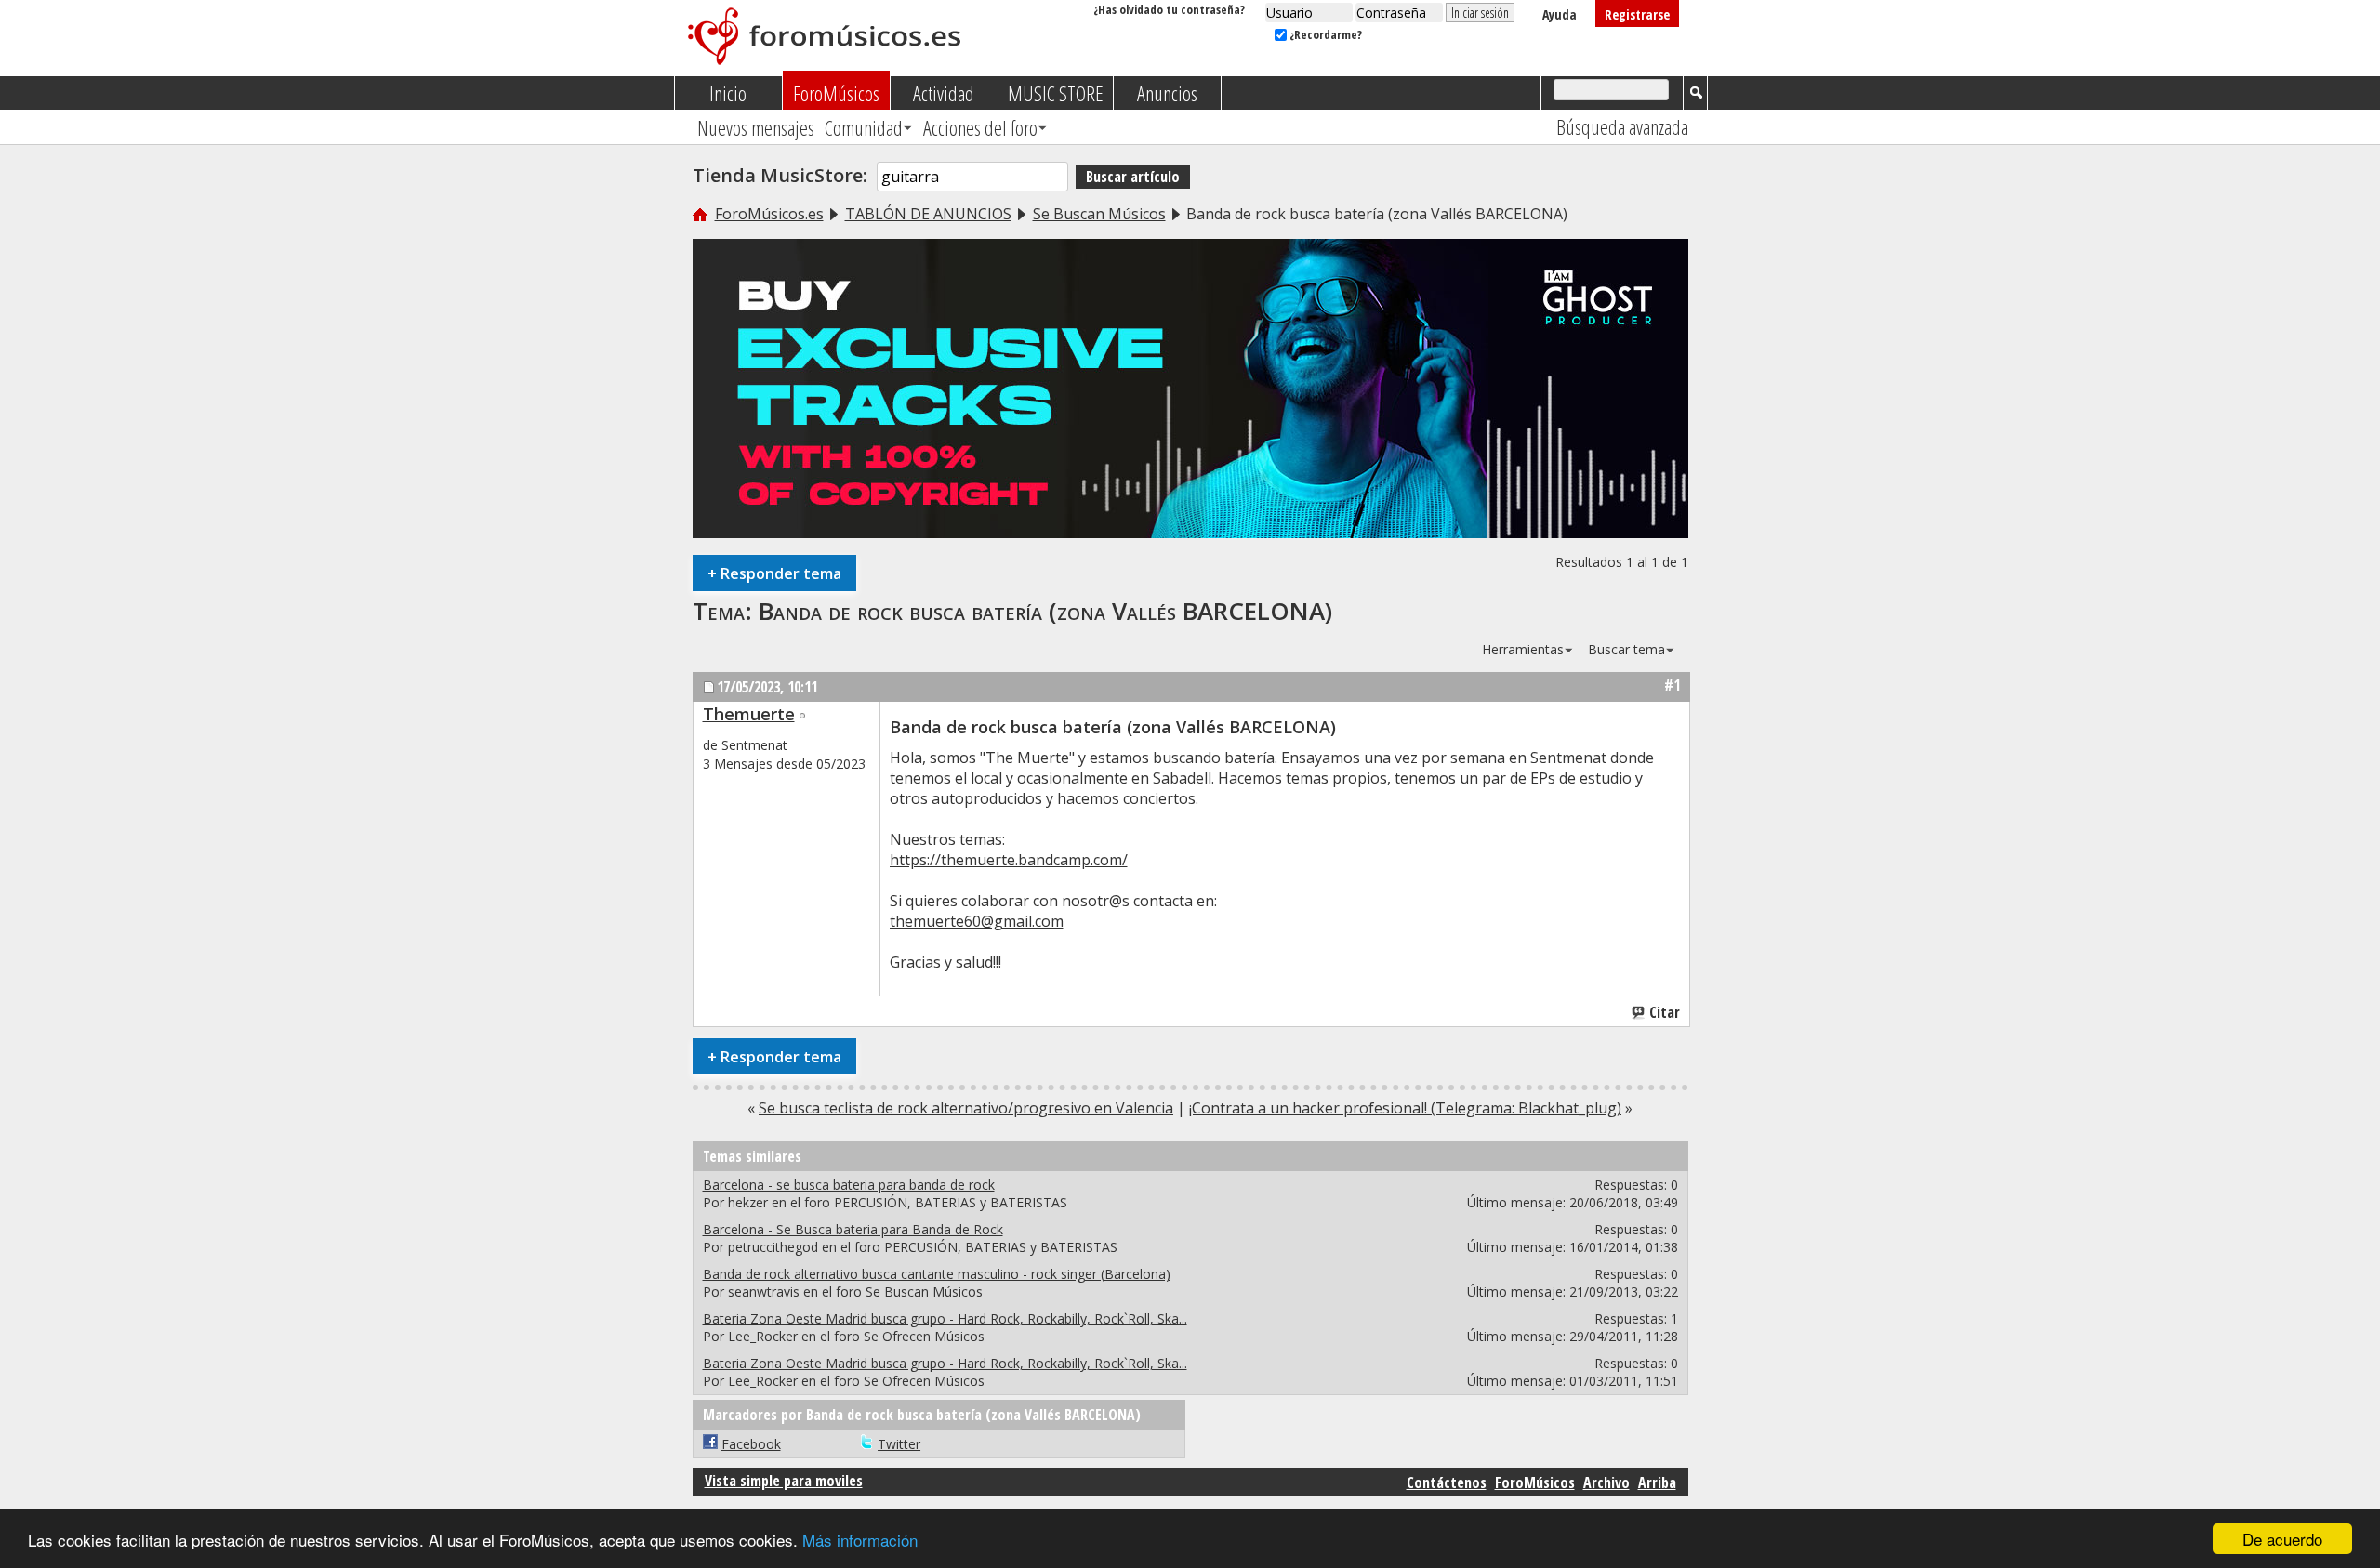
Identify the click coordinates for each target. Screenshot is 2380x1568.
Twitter (899, 1444)
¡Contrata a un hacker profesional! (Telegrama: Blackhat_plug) (1405, 1108)
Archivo (1606, 1482)
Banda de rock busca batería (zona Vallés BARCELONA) (1045, 611)
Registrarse (1637, 14)
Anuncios (1167, 93)
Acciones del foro (980, 127)
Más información (860, 1540)
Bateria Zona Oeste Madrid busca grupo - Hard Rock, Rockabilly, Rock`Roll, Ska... (945, 1318)
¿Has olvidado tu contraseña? (1169, 9)
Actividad (944, 93)
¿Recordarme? (1324, 34)
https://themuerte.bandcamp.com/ (1009, 860)
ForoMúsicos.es (769, 214)
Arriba (1657, 1482)
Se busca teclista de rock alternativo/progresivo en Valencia (966, 1108)
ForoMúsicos (836, 93)
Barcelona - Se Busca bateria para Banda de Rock (853, 1229)
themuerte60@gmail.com (977, 921)
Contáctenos (1447, 1482)
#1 (1672, 685)
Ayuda (1560, 14)
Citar (1665, 1012)
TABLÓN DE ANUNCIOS (928, 214)
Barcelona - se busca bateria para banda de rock (849, 1185)
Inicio (728, 93)
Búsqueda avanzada (1622, 126)
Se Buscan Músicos (1099, 214)
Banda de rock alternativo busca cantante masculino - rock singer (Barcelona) (937, 1274)
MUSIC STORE (1056, 93)
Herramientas (1523, 649)
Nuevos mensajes (756, 127)
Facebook (751, 1444)
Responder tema (774, 573)
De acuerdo (2282, 1539)
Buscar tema (1626, 649)
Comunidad (864, 127)
